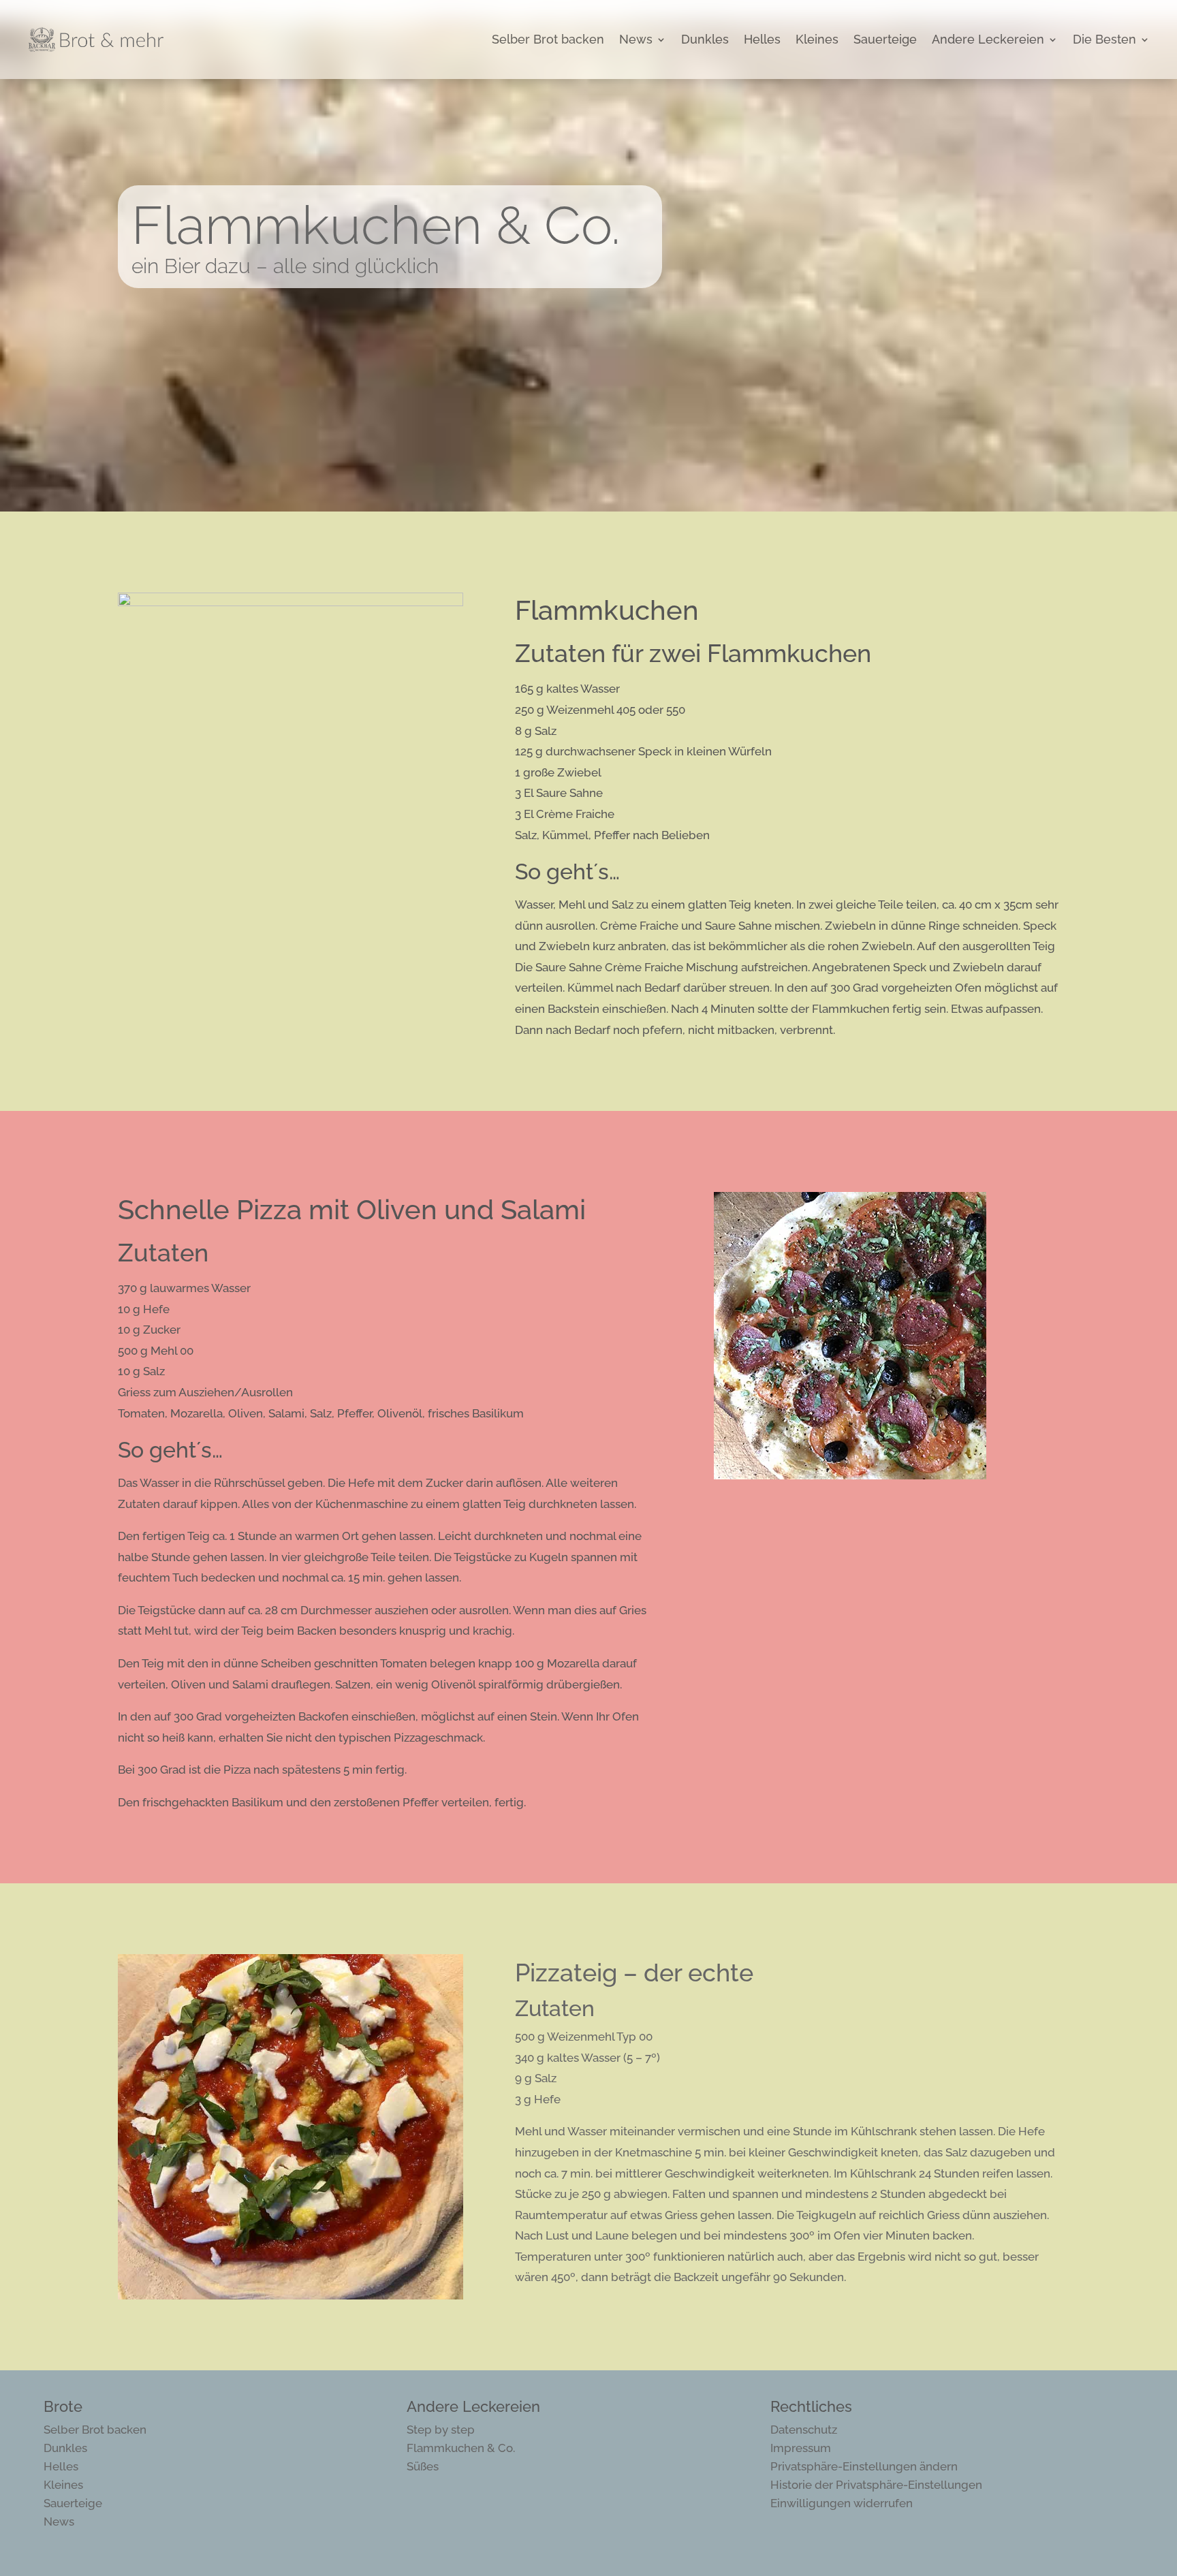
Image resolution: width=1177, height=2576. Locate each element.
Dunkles (705, 39)
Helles (762, 39)
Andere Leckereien (988, 39)
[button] (864, 2466)
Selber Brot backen (548, 39)
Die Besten (1104, 39)
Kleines (817, 39)
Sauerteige (885, 39)
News (636, 39)
